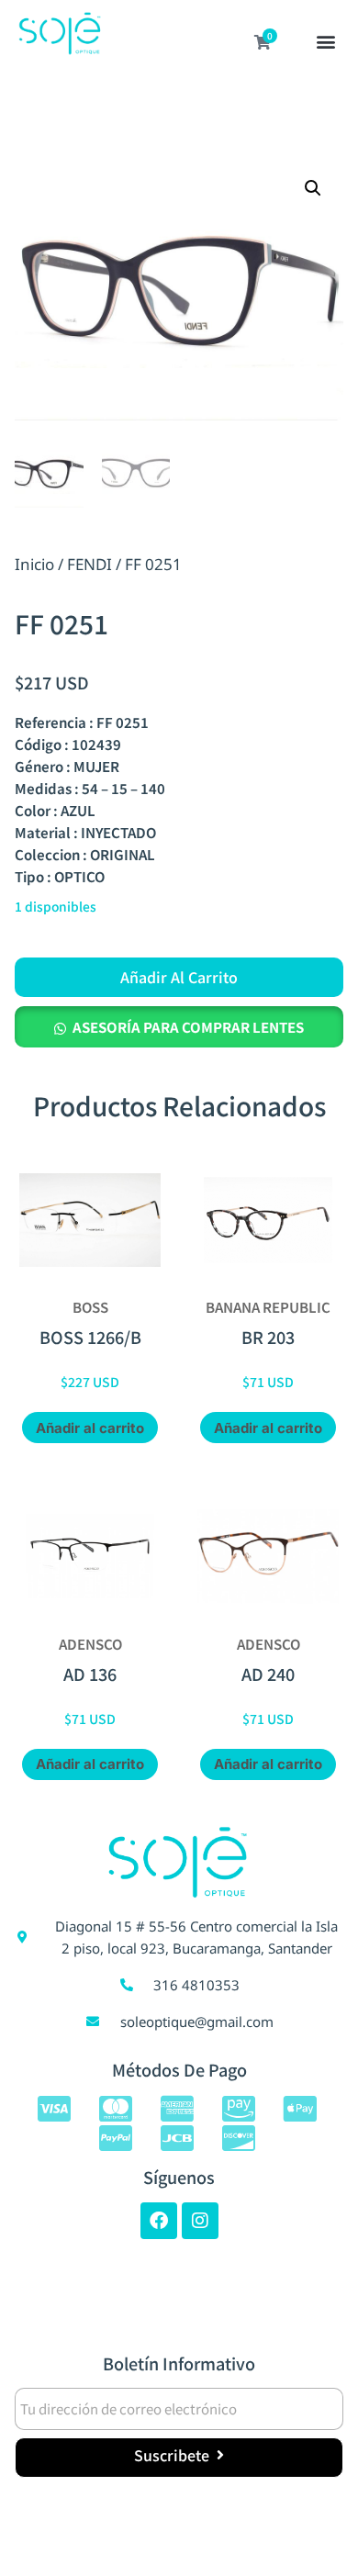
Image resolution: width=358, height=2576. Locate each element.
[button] (326, 43)
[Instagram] (200, 2221)
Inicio (34, 564)
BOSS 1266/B (90, 1337)
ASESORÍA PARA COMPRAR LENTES (188, 1027)
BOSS (90, 1307)
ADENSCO (90, 1644)
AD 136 (90, 1674)
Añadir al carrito (179, 977)
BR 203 (268, 1337)
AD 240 (268, 1674)
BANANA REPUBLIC (268, 1307)
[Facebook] (159, 2221)
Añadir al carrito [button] (90, 1428)
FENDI (89, 564)
